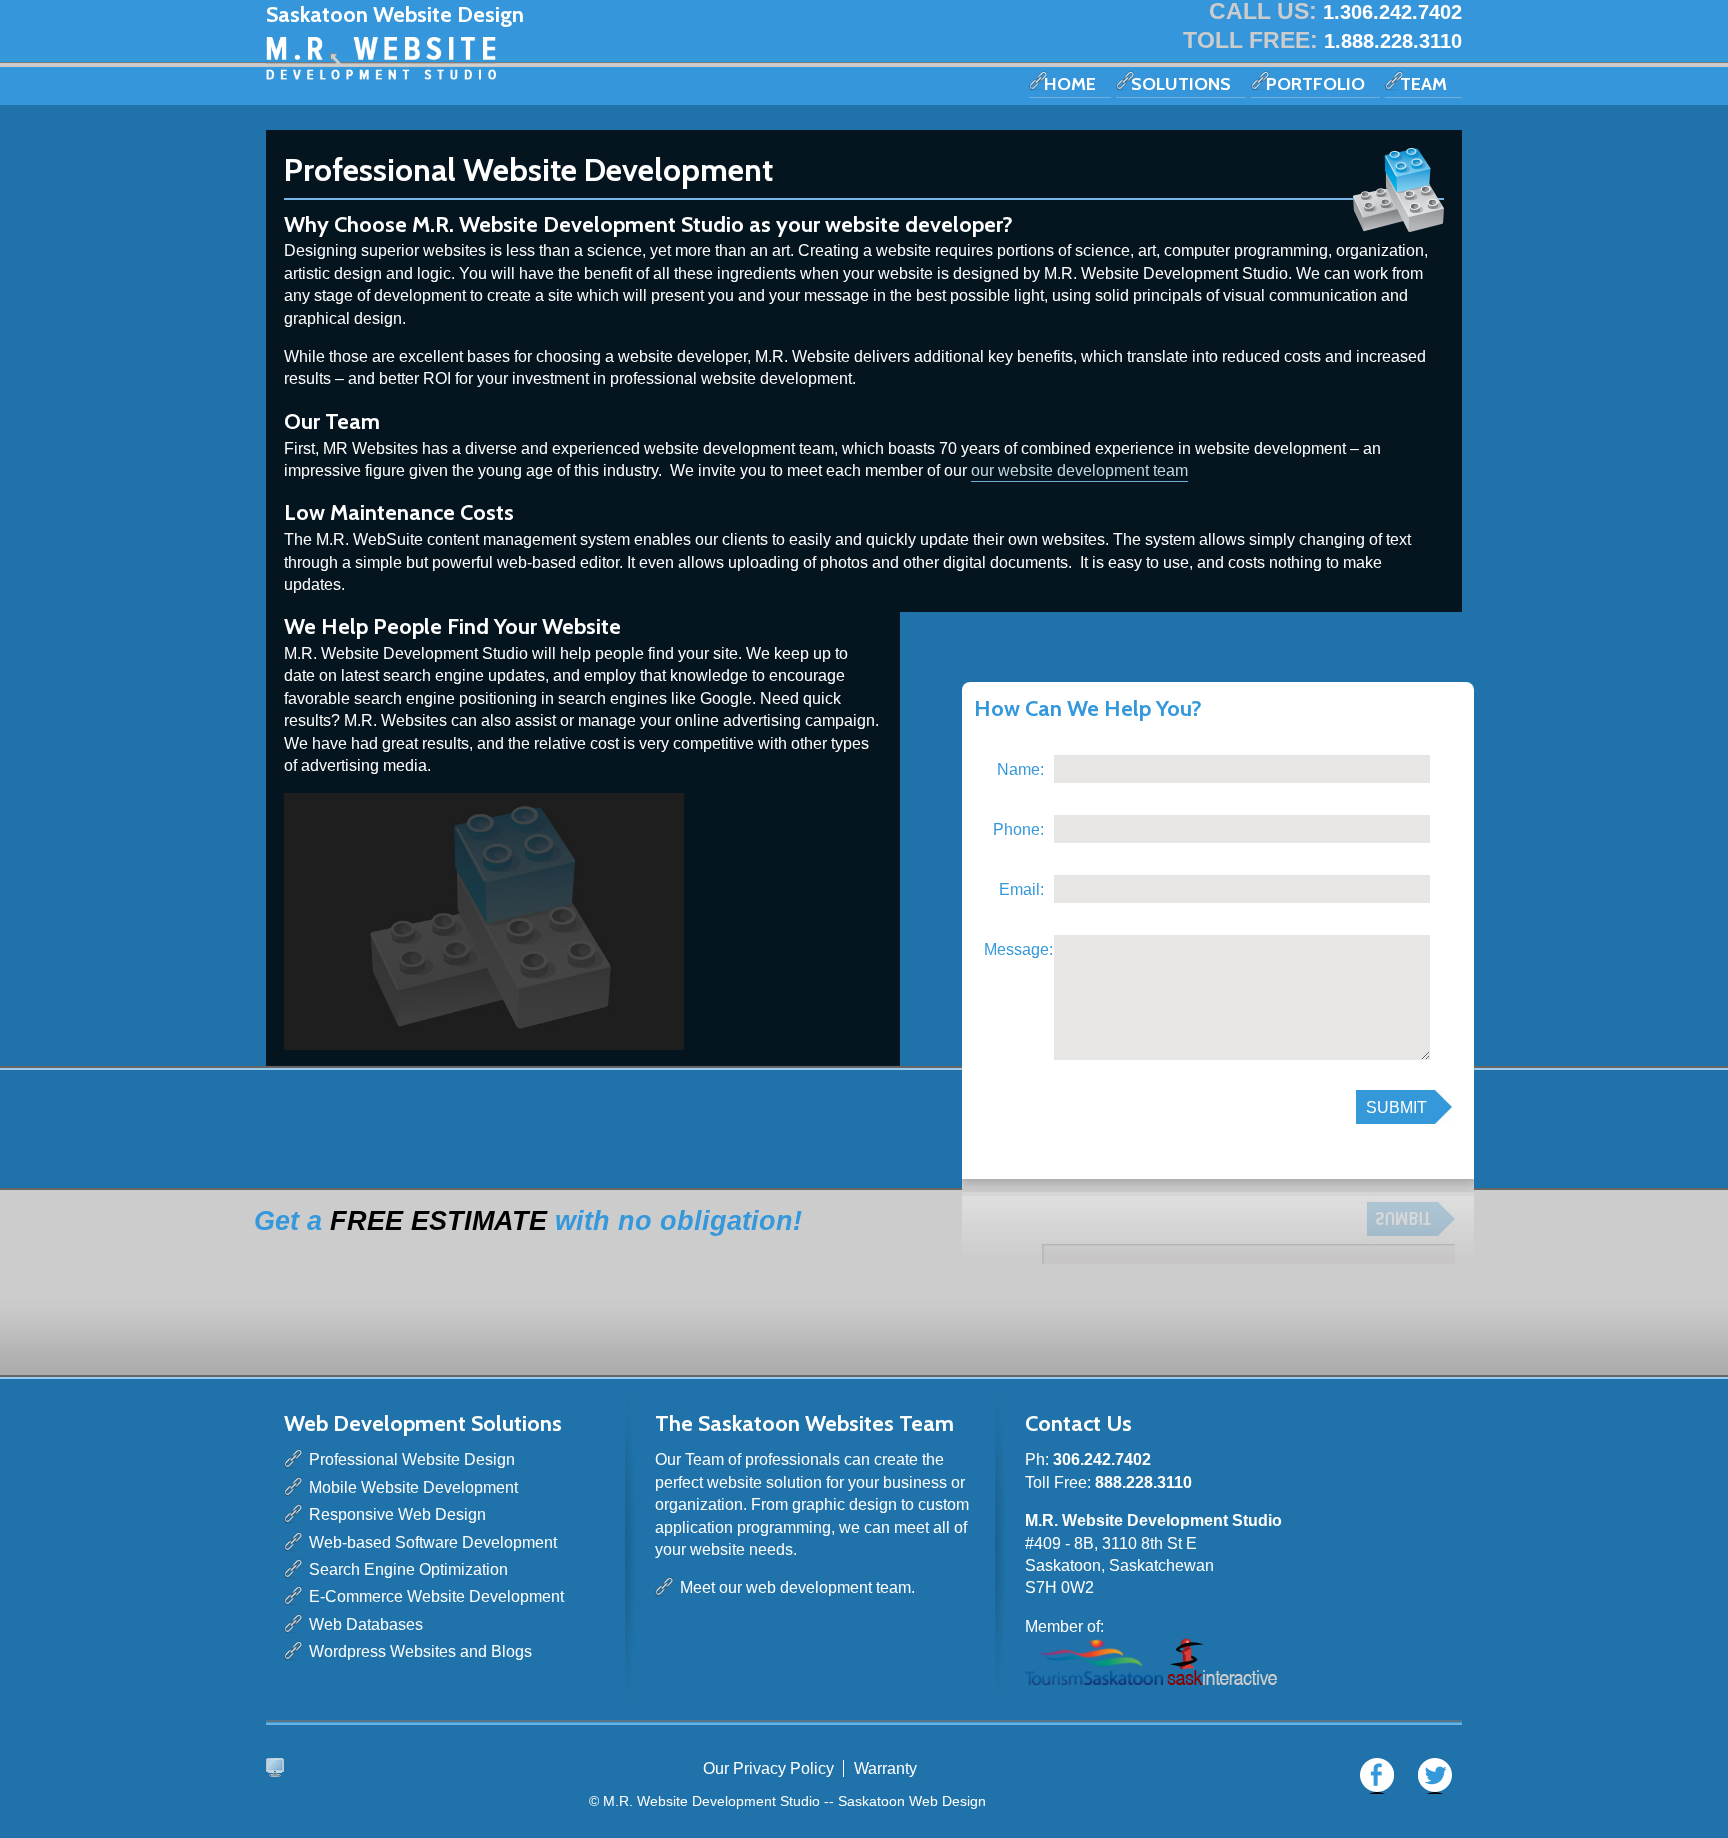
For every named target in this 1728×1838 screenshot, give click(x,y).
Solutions (1181, 84)
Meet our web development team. (797, 1587)
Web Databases (366, 1624)
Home (1070, 84)
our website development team (1079, 470)
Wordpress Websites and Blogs (420, 1651)
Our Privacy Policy (768, 1768)
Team (1423, 84)
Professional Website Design (412, 1459)
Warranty (885, 1768)
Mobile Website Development (413, 1487)
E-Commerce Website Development (436, 1596)
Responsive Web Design (397, 1514)
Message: (1014, 949)
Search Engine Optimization (408, 1569)
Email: (1021, 889)
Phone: (1018, 829)
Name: (1020, 769)
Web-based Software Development (433, 1542)
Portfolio (1315, 84)
